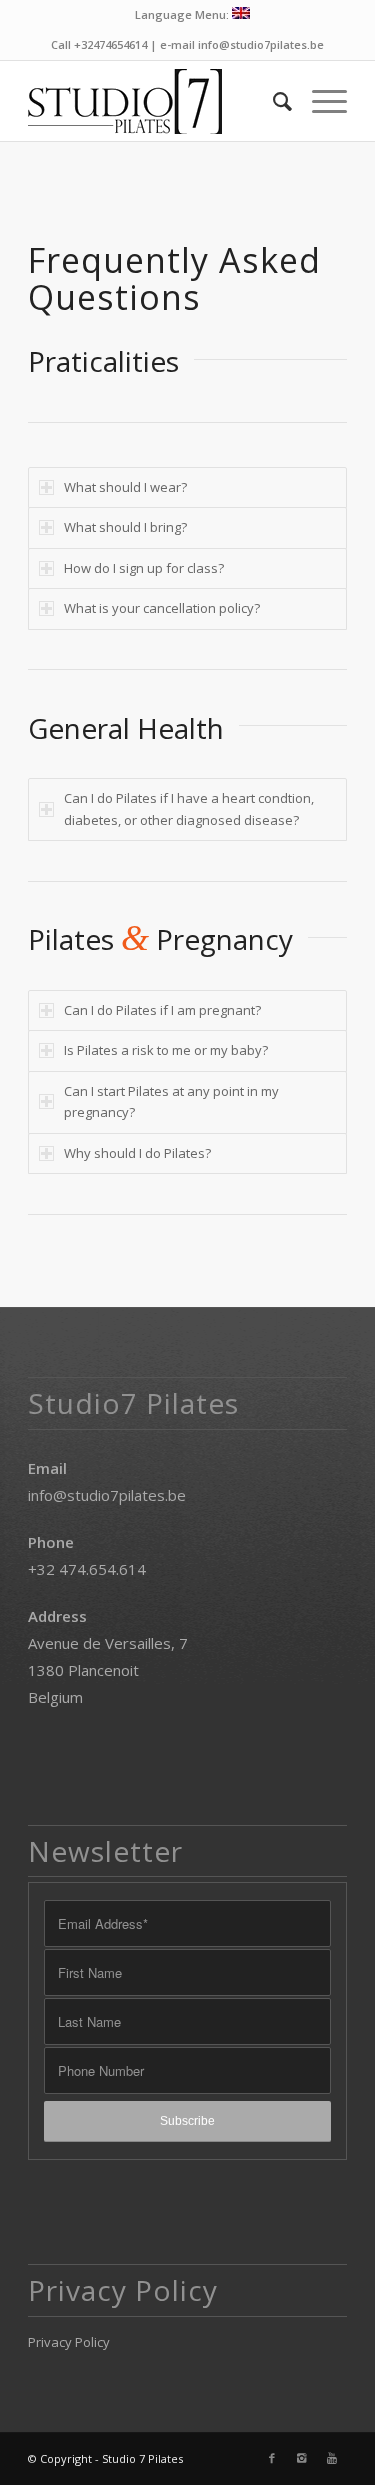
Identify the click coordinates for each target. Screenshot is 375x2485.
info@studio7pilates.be (107, 1495)
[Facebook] (272, 2458)
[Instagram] (302, 2458)
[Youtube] (332, 2458)
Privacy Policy (69, 2342)
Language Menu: (183, 14)
